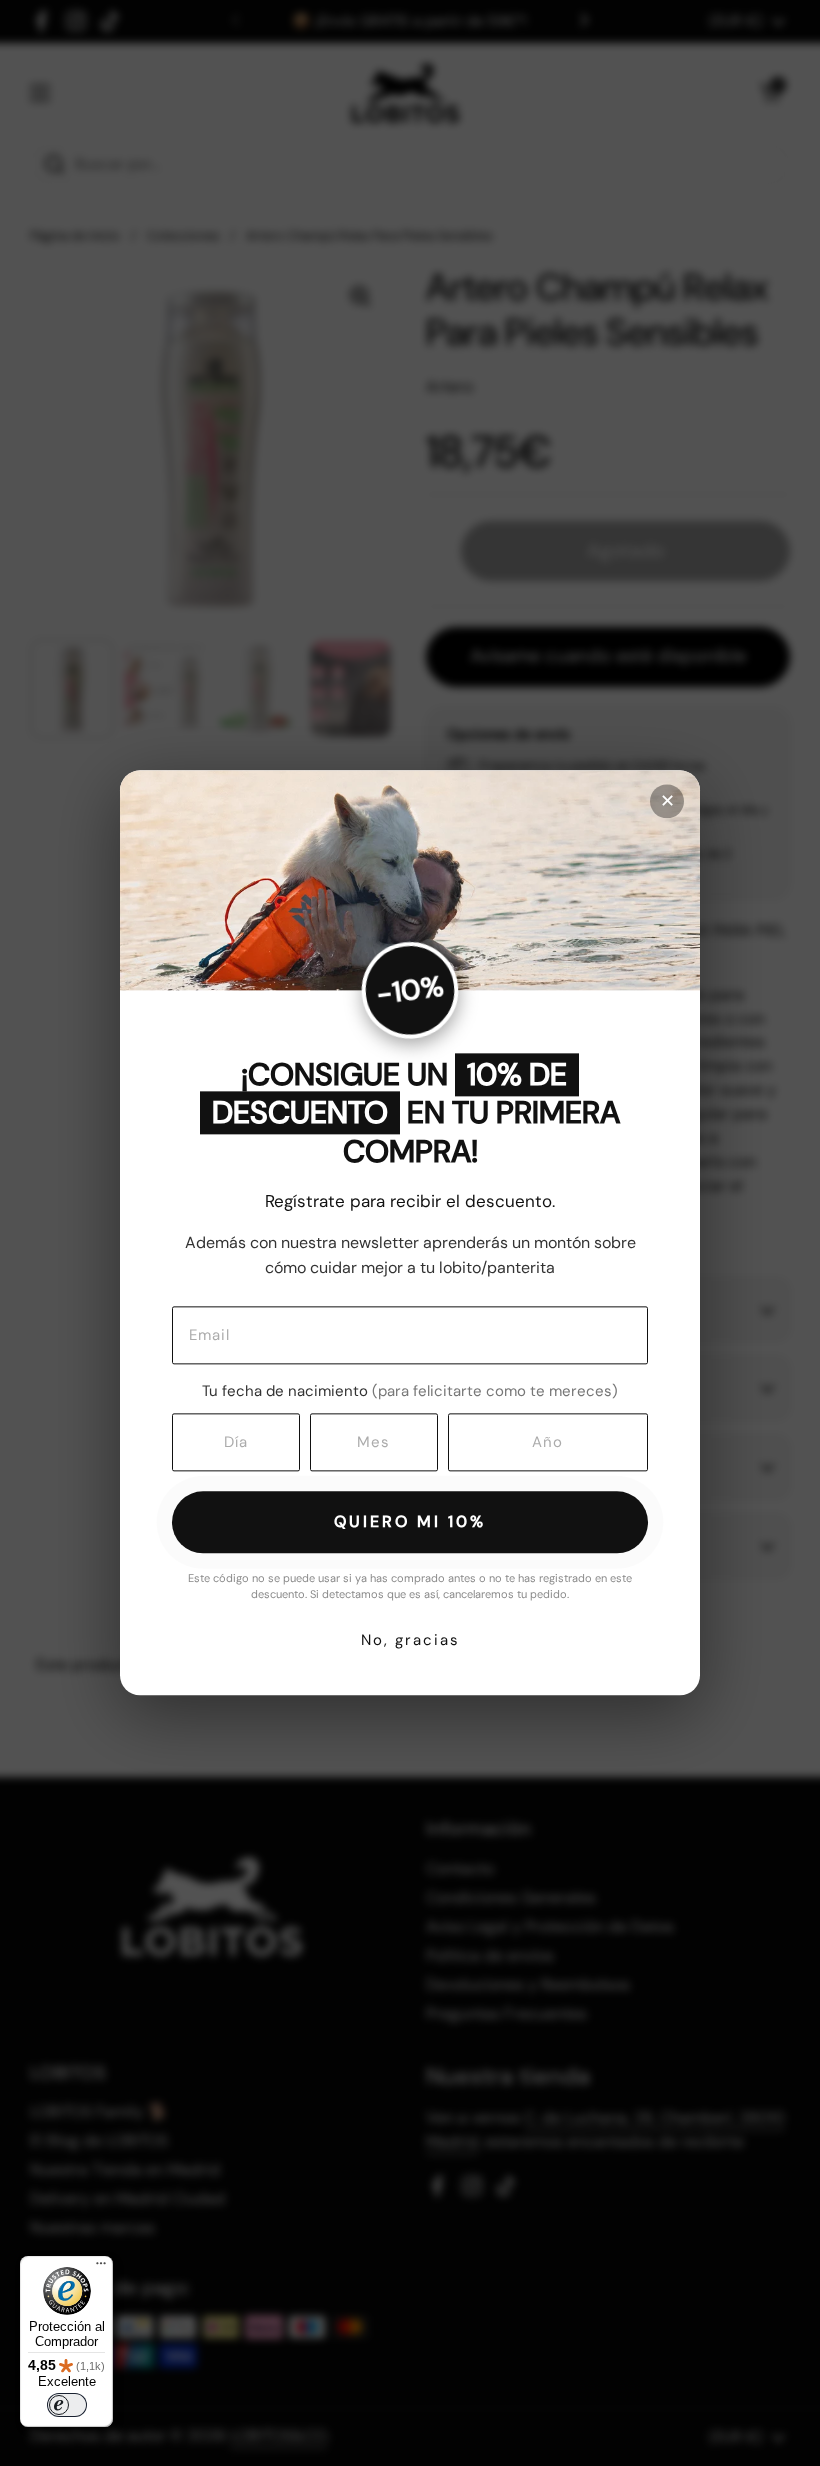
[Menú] (101, 2268)
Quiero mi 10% (410, 1521)
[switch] (67, 2405)
